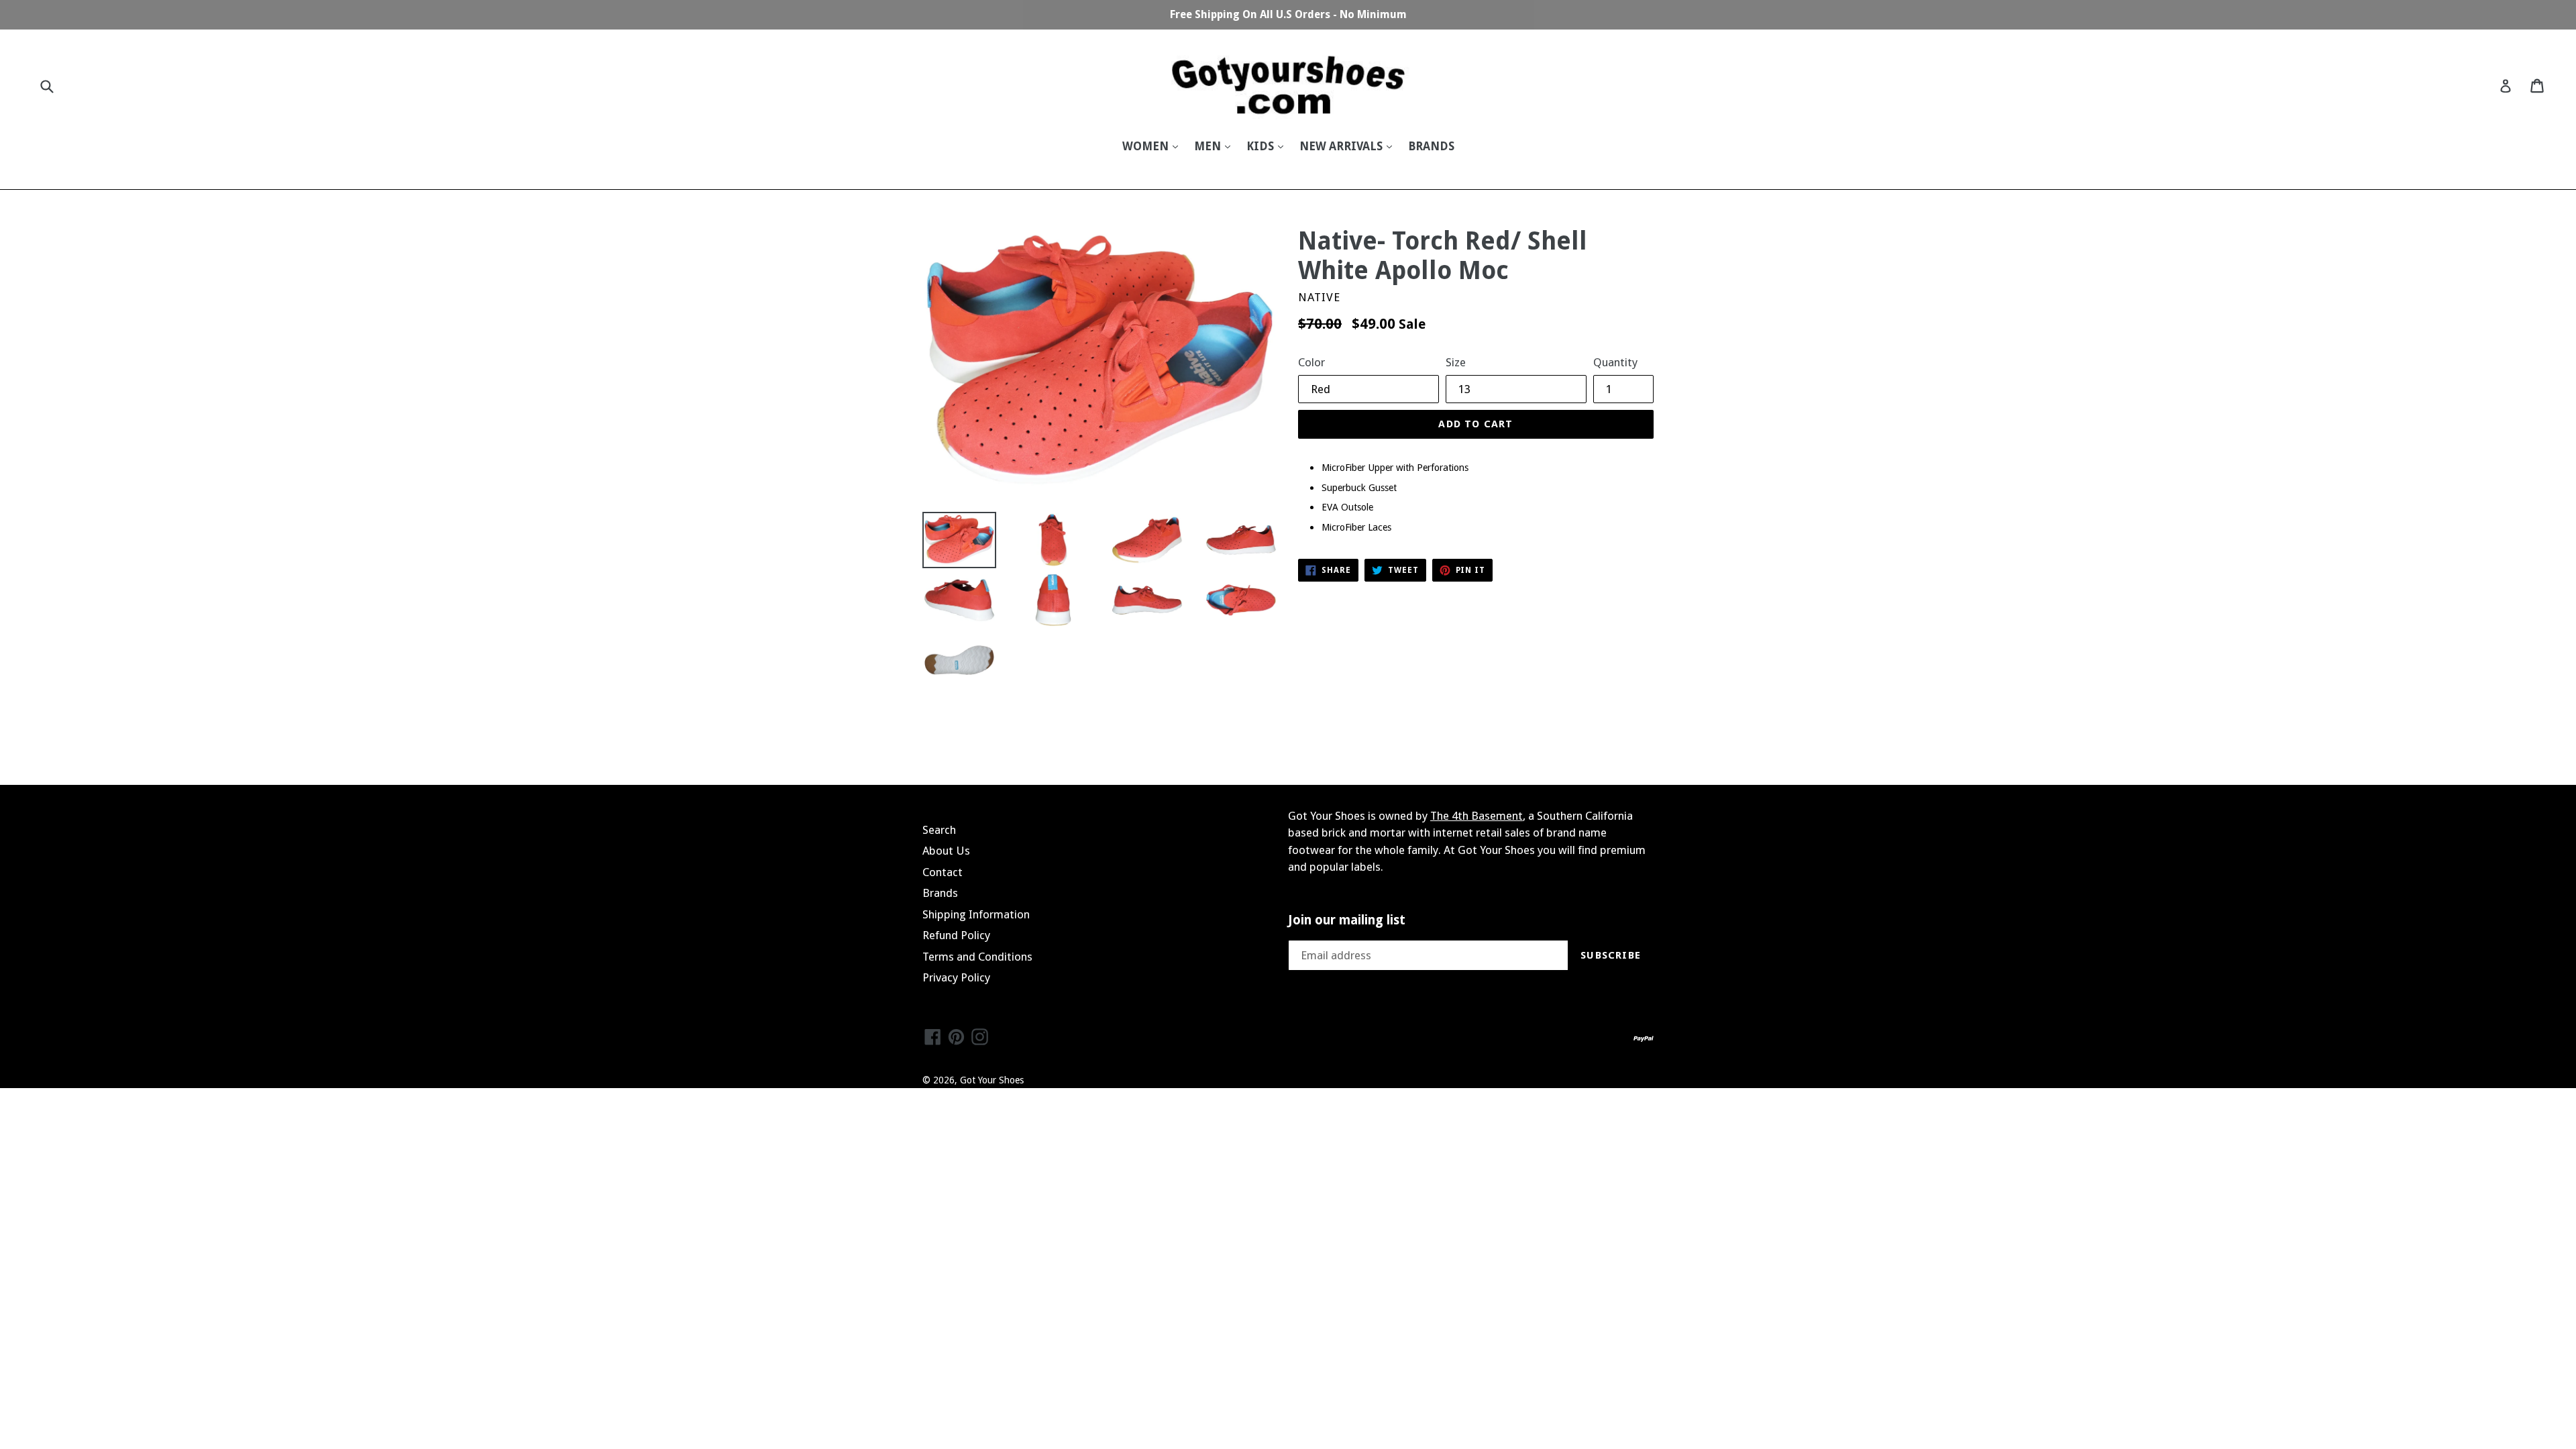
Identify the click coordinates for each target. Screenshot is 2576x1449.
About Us (946, 851)
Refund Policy (956, 935)
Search (939, 830)
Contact (943, 872)
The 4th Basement (1477, 816)
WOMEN (1147, 146)
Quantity (1615, 362)
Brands (940, 893)
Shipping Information (976, 914)
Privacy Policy (956, 977)
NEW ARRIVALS (1342, 146)
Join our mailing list (1347, 920)
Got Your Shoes (992, 1080)
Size (1456, 362)
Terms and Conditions (977, 957)
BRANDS (1431, 146)
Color (1311, 362)
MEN (1209, 146)
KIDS (1262, 146)
